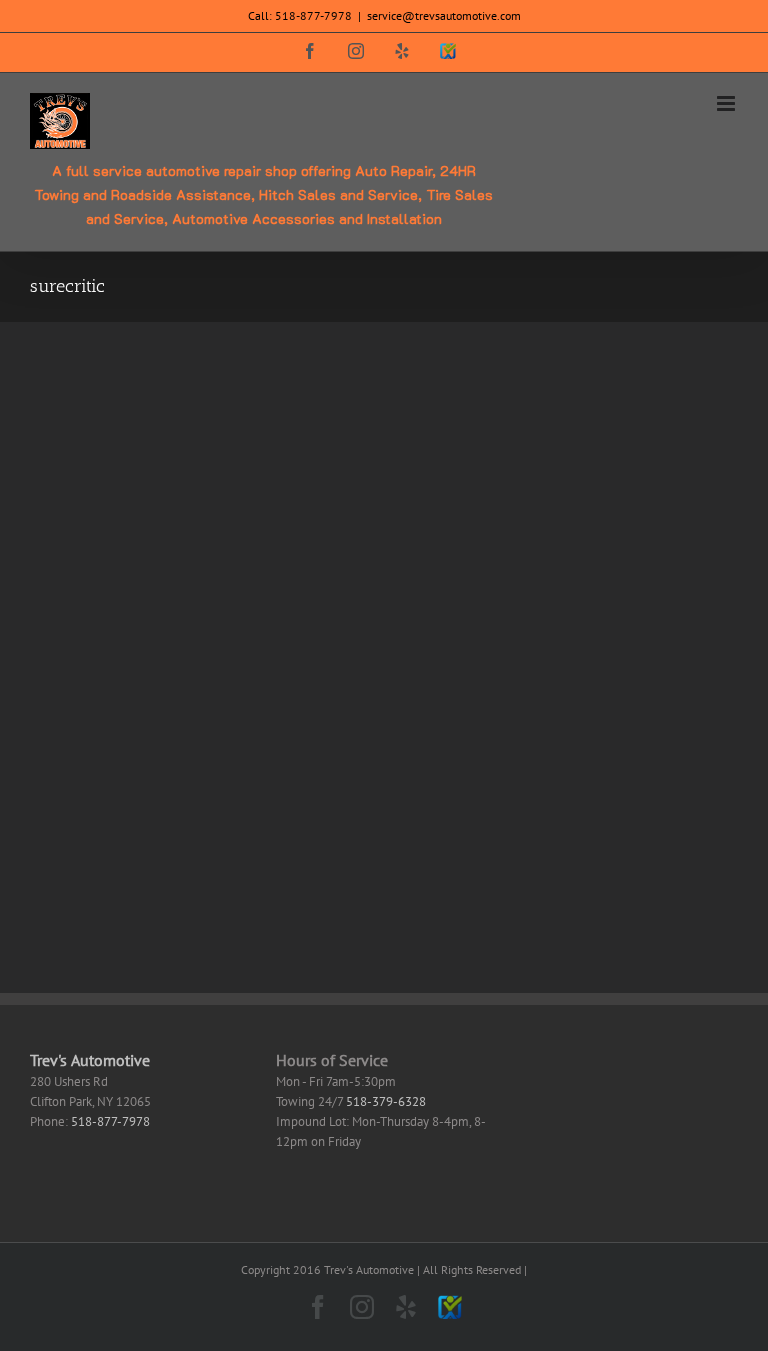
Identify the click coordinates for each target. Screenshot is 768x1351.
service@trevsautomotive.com (444, 15)
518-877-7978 (313, 15)
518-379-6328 (386, 1101)
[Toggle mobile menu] (727, 103)
